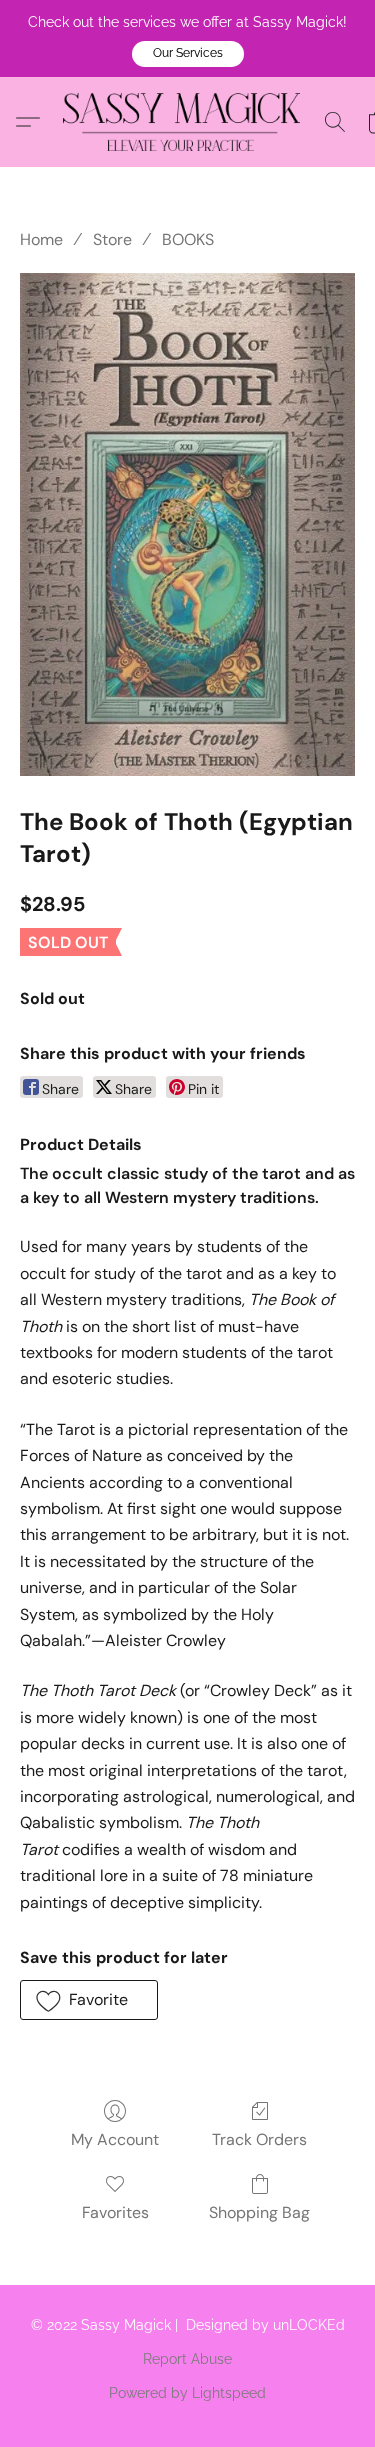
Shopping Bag (259, 2212)
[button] (188, 54)
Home (41, 239)
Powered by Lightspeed (187, 2393)
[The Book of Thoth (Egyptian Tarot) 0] (187, 524)
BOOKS (188, 239)
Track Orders (259, 2139)
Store (112, 239)
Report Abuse (187, 2359)
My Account (115, 2139)
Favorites (115, 2212)
